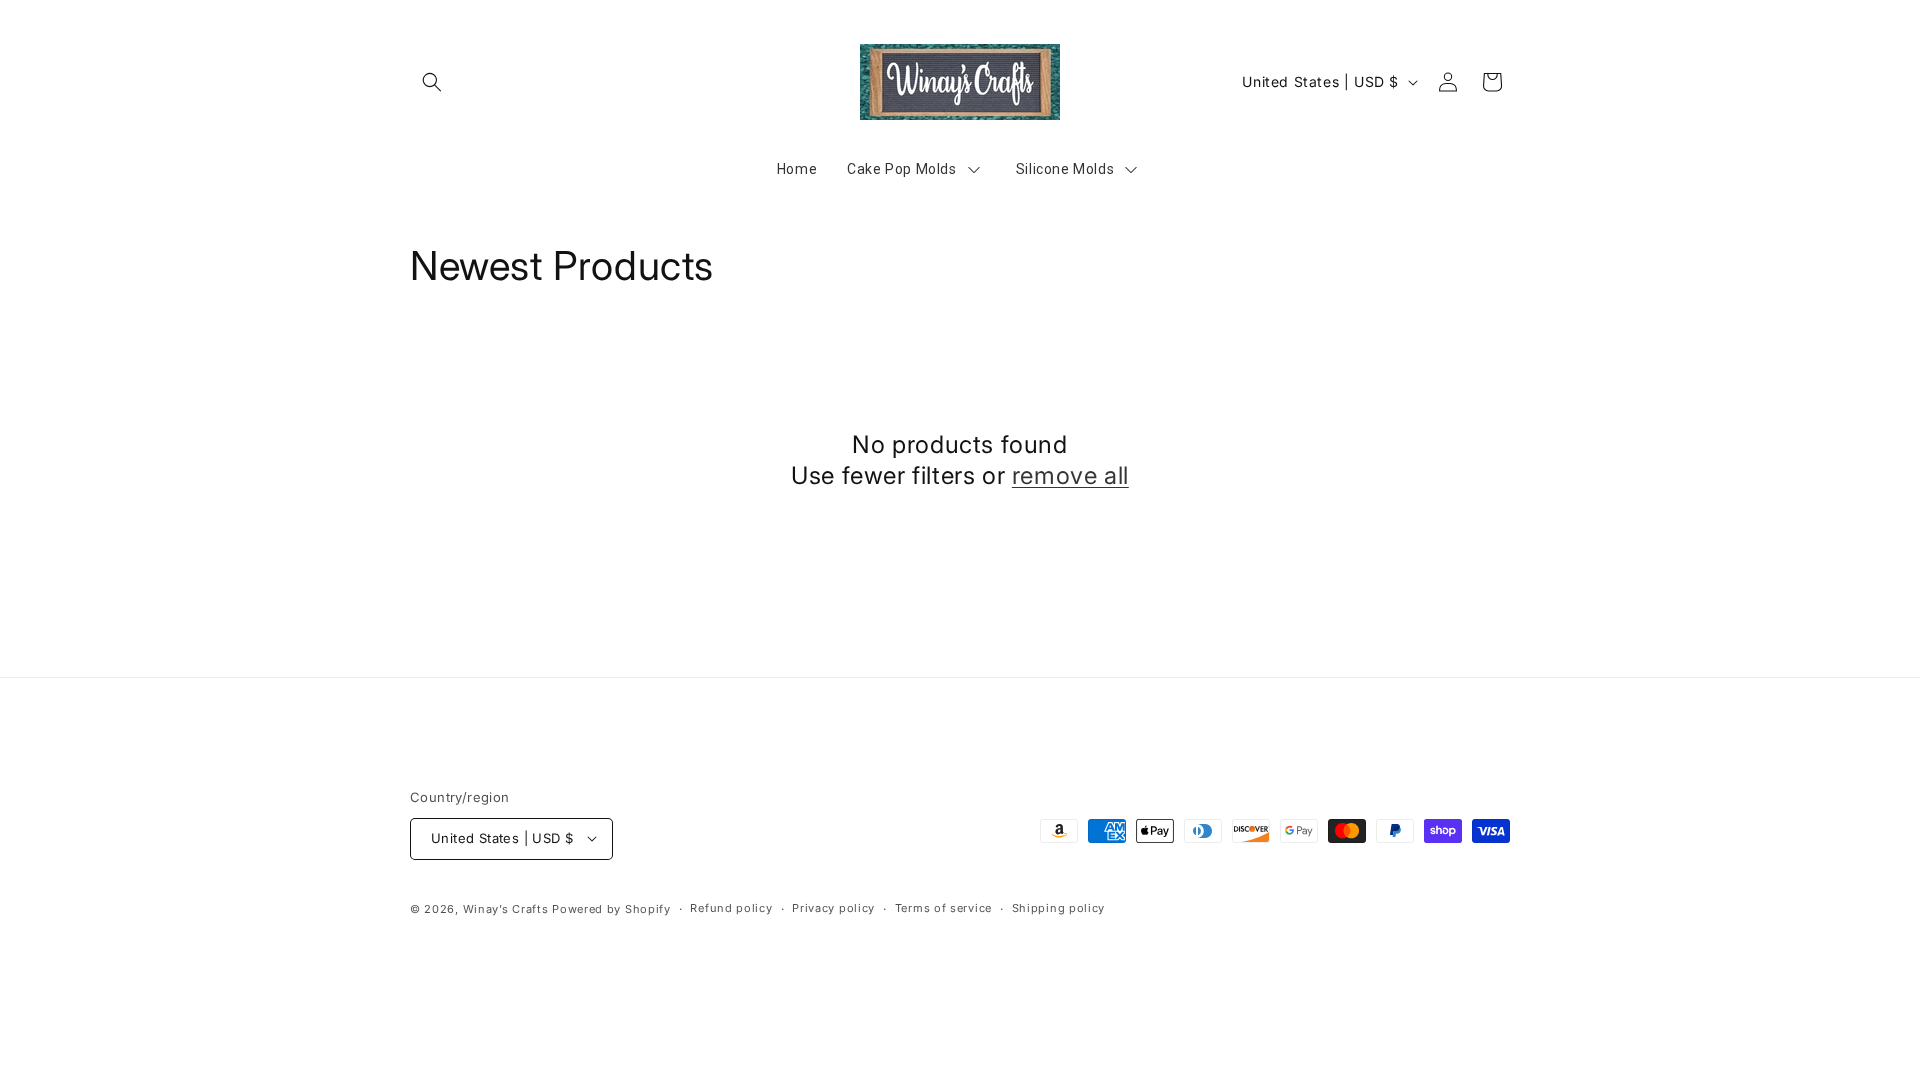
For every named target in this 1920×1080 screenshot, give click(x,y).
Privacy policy (833, 908)
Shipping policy (1059, 908)
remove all (1070, 475)
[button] (432, 82)
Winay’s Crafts (506, 908)
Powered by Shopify (611, 908)
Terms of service (943, 908)
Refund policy (731, 908)
